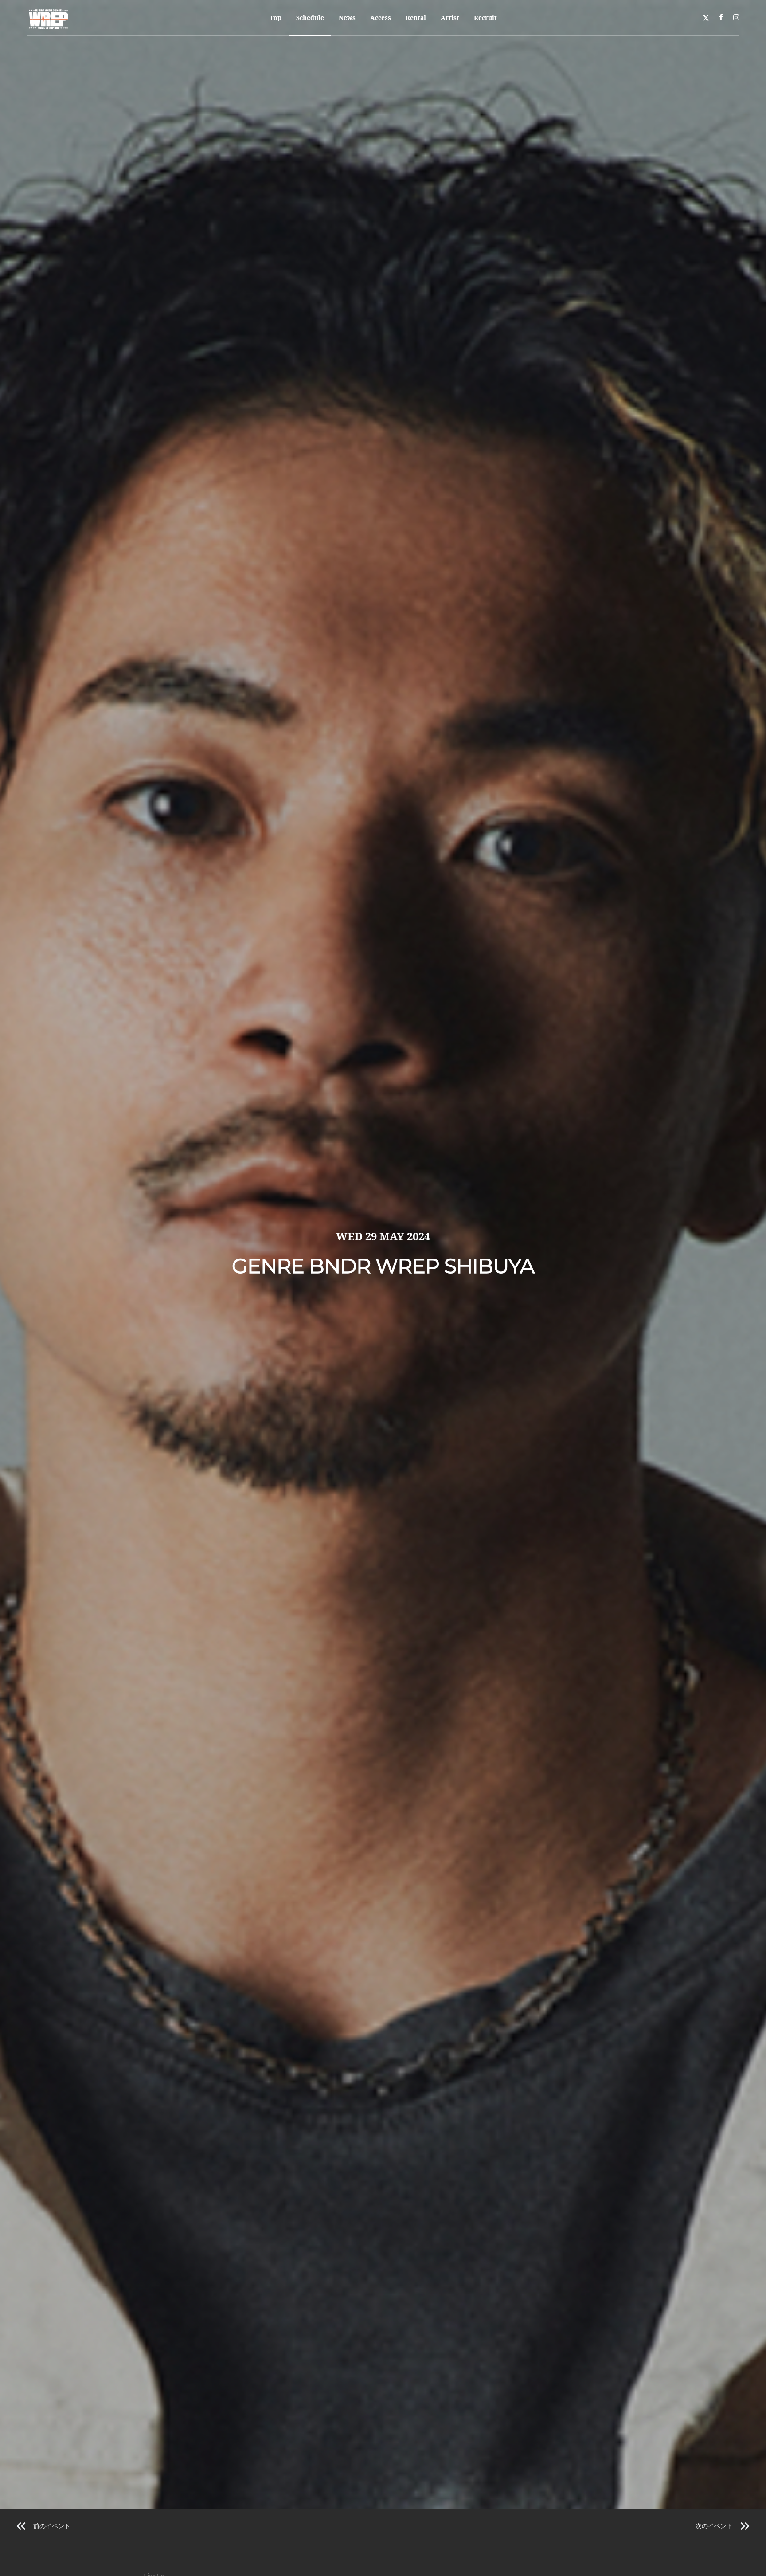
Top (276, 18)
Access (381, 18)
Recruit (485, 18)
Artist (450, 18)
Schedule (310, 18)
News (347, 18)
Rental (416, 18)
